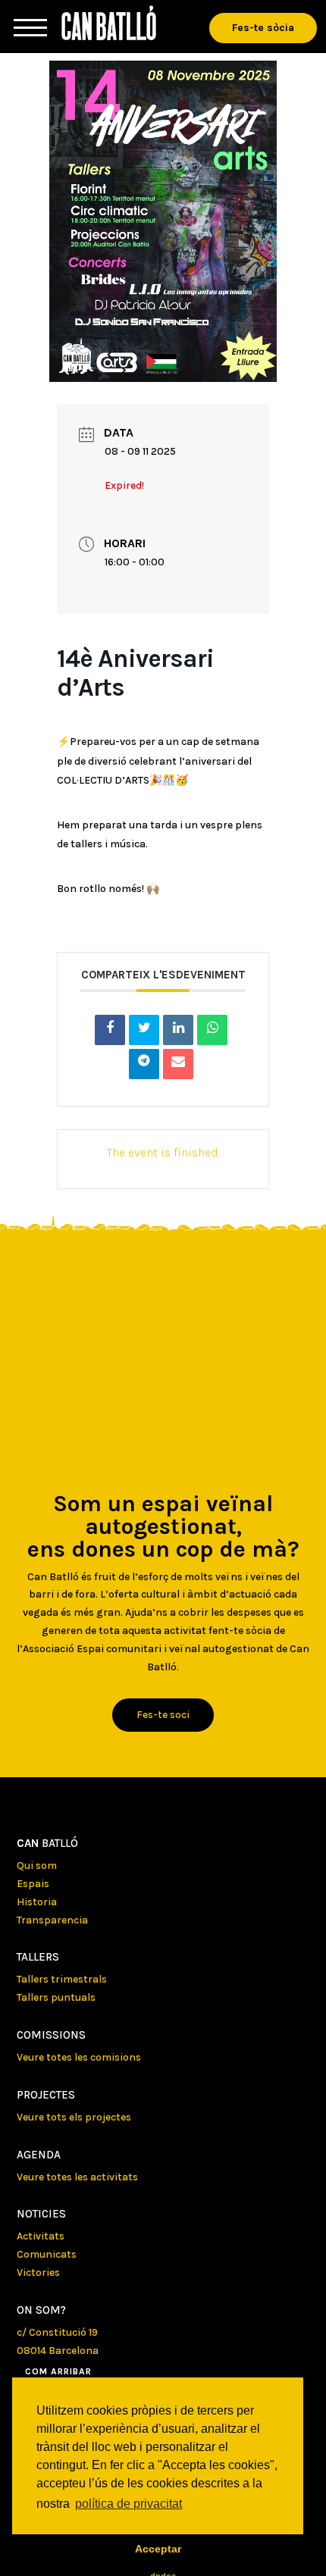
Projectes (46, 2095)
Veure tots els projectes (74, 2117)
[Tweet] (144, 1030)
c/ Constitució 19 (57, 2332)
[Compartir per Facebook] (110, 1030)
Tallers (38, 1957)
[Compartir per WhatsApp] (212, 1030)
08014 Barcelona (58, 2351)
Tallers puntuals (56, 1997)
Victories (38, 2272)
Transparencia (52, 1920)
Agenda (39, 2155)
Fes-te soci (163, 1715)
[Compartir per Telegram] (144, 1064)
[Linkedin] (178, 1030)
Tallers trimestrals (62, 1979)
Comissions (51, 2035)
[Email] (178, 1064)
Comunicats (47, 2254)
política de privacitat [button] (129, 2504)
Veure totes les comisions (79, 2057)
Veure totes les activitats (77, 2177)
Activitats (41, 2236)
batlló (47, 1843)
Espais (33, 1884)
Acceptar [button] (158, 2549)
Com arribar (58, 2371)
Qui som (37, 1865)
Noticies (41, 2214)
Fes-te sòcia (263, 28)
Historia (37, 1902)
